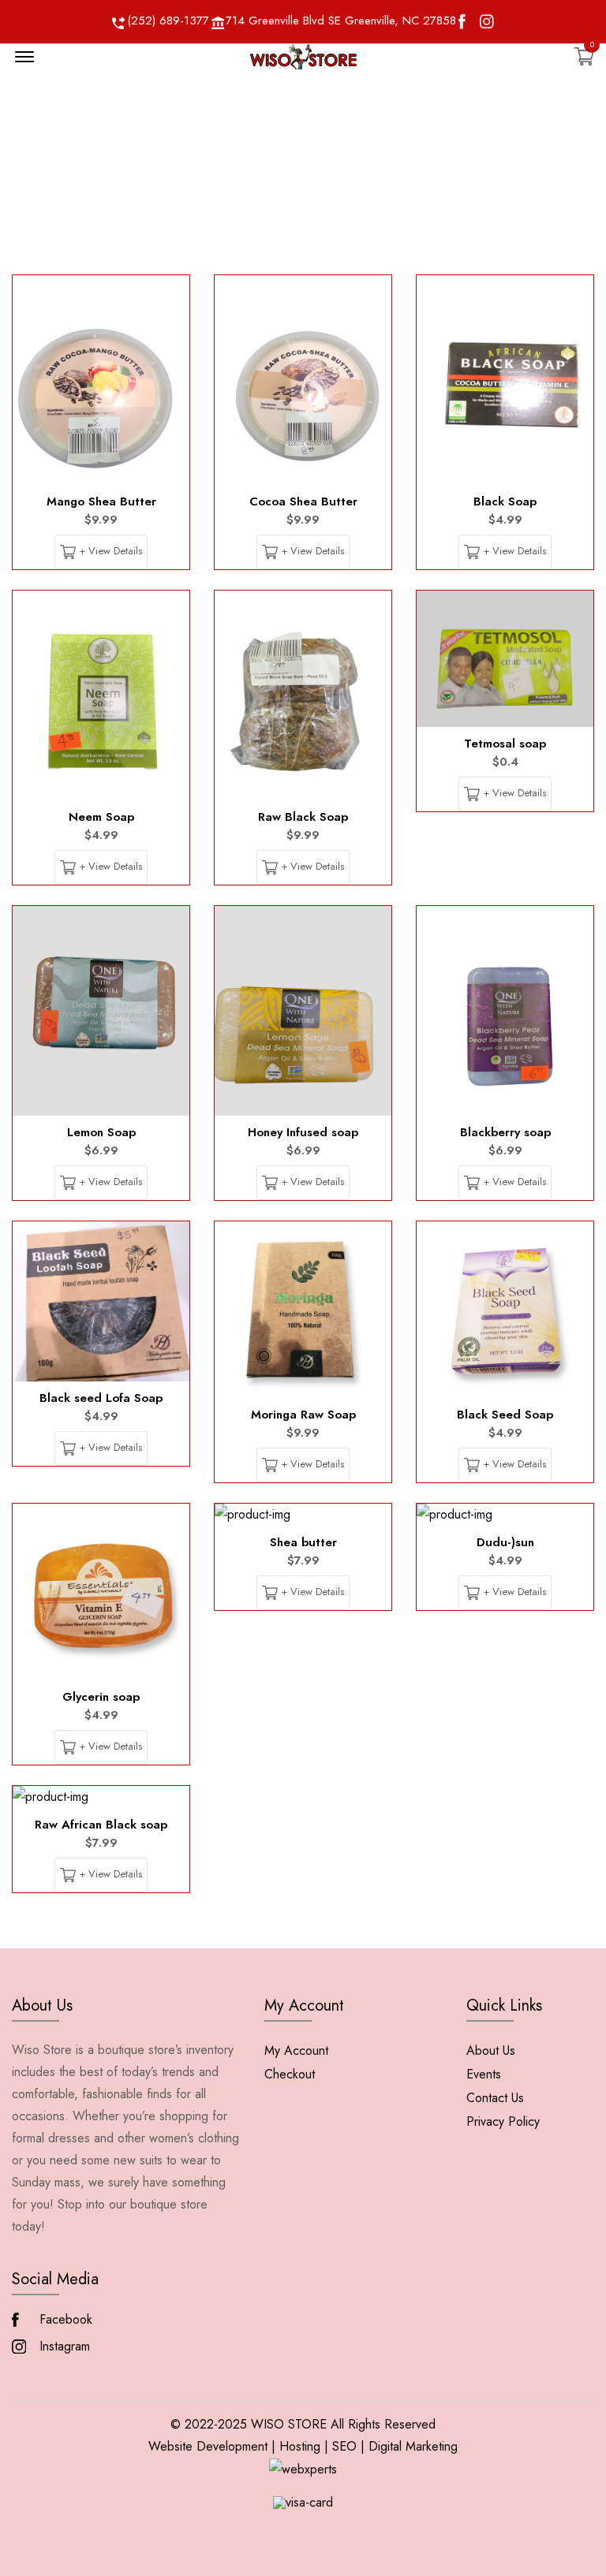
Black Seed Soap (505, 1415)
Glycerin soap (101, 1697)
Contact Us (495, 2098)
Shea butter (303, 1542)
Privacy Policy (503, 2121)
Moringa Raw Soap (303, 1415)
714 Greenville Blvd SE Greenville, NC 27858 (341, 21)
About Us (491, 2050)
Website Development (208, 2446)
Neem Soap (101, 817)
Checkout (290, 2074)
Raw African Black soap (101, 1825)
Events (484, 2074)
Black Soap (505, 501)
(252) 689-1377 (168, 21)
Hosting (300, 2446)
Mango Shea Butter (101, 501)
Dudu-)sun (505, 1542)
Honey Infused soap (303, 1132)
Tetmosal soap (505, 744)
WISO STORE (289, 2424)
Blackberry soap (505, 1132)
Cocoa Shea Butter (303, 501)
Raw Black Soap (303, 817)
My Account (296, 2050)
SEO (344, 2446)
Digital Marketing (413, 2446)
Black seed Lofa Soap (101, 1398)
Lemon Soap (101, 1132)
